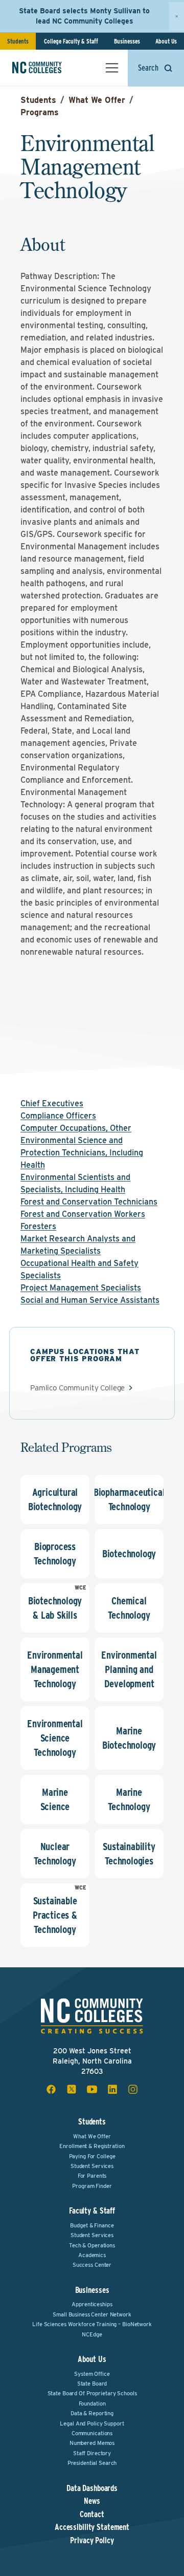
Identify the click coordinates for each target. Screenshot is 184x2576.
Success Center (92, 2265)
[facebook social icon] (51, 2089)
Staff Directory (92, 2453)
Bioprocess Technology (55, 1554)
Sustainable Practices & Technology (55, 1915)
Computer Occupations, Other (76, 1128)
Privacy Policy (92, 2541)
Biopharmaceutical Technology (129, 1499)
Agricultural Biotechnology (55, 1499)
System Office (92, 2374)
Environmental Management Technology (55, 1669)
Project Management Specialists (81, 1288)
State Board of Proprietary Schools (92, 2393)
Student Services (92, 2166)
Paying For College (92, 2156)
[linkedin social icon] (112, 2089)
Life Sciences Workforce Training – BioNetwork (92, 2324)
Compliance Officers (58, 1116)
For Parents (92, 2176)
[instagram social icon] (133, 2089)
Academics (92, 2255)
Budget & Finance (92, 2225)
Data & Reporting (92, 2413)
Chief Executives (52, 1103)
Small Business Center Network (92, 2314)
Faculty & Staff (92, 2211)
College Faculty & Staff (71, 41)
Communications (92, 2433)
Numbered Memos (92, 2443)
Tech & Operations (92, 2245)
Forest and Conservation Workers (83, 1214)
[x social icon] (72, 2089)
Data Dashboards (92, 2488)
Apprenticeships (92, 2304)
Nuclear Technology (55, 1854)
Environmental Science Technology (55, 1738)
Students (18, 41)
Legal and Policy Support (92, 2423)
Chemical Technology (129, 1608)
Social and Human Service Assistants (90, 1300)
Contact (92, 2515)
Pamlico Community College (77, 1388)
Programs (40, 112)
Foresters (38, 1226)
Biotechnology (129, 1554)
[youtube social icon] (92, 2089)
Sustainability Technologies (129, 1854)
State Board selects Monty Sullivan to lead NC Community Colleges (84, 16)
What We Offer (97, 100)
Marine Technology (129, 1799)
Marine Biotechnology (129, 1738)
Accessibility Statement (92, 2527)
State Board (92, 2384)
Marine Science (55, 1799)
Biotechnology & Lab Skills (55, 1608)
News (92, 2501)
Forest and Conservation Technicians (89, 1202)
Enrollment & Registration (92, 2146)
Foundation (92, 2403)
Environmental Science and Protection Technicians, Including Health (82, 1153)
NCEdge (92, 2334)
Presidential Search (92, 2463)
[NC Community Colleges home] (51, 68)
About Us (166, 41)
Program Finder (92, 2186)
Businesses (127, 41)
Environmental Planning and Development (129, 1669)
